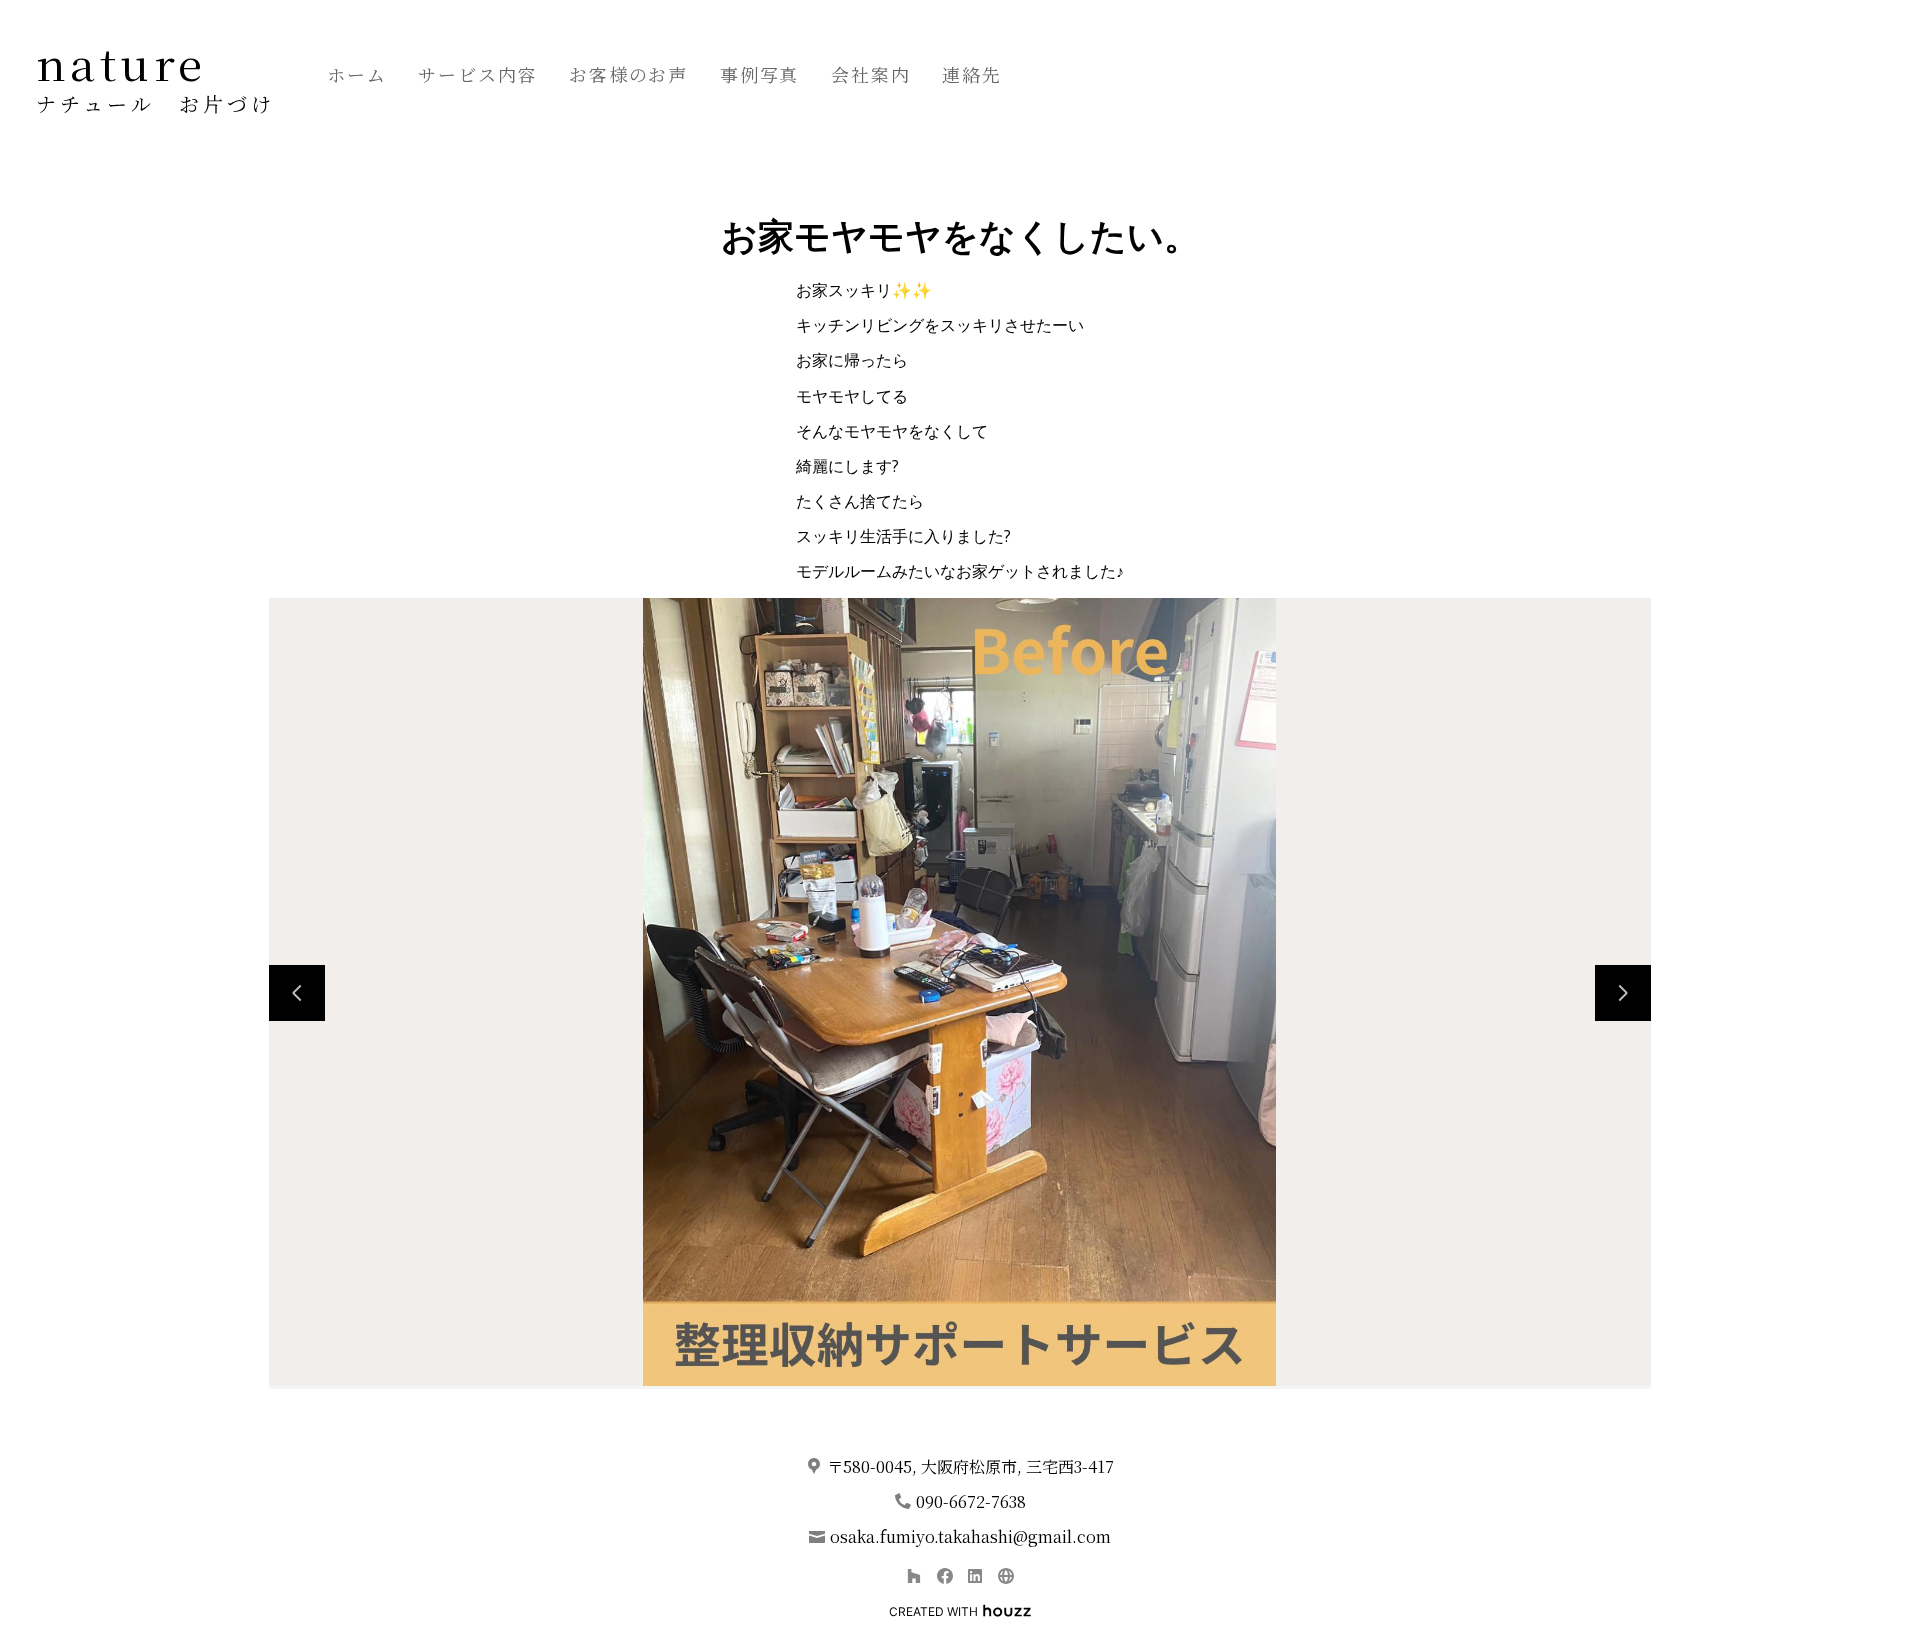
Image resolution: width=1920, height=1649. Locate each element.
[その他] (1005, 1575)
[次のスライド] (1623, 993)
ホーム (356, 74)
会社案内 (870, 74)
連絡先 (971, 74)
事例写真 (759, 74)
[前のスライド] (297, 993)
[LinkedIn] (975, 1575)
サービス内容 (477, 74)
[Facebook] (944, 1575)
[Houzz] (913, 1575)
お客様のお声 (628, 74)
